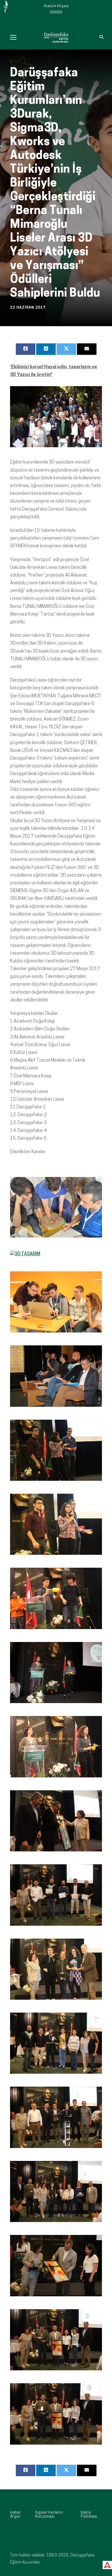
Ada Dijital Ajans (106, 2564)
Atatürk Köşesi (56, 6)
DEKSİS (56, 12)
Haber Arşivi (16, 2515)
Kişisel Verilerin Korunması (49, 2515)
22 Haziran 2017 (28, 308)
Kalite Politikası (89, 2515)
